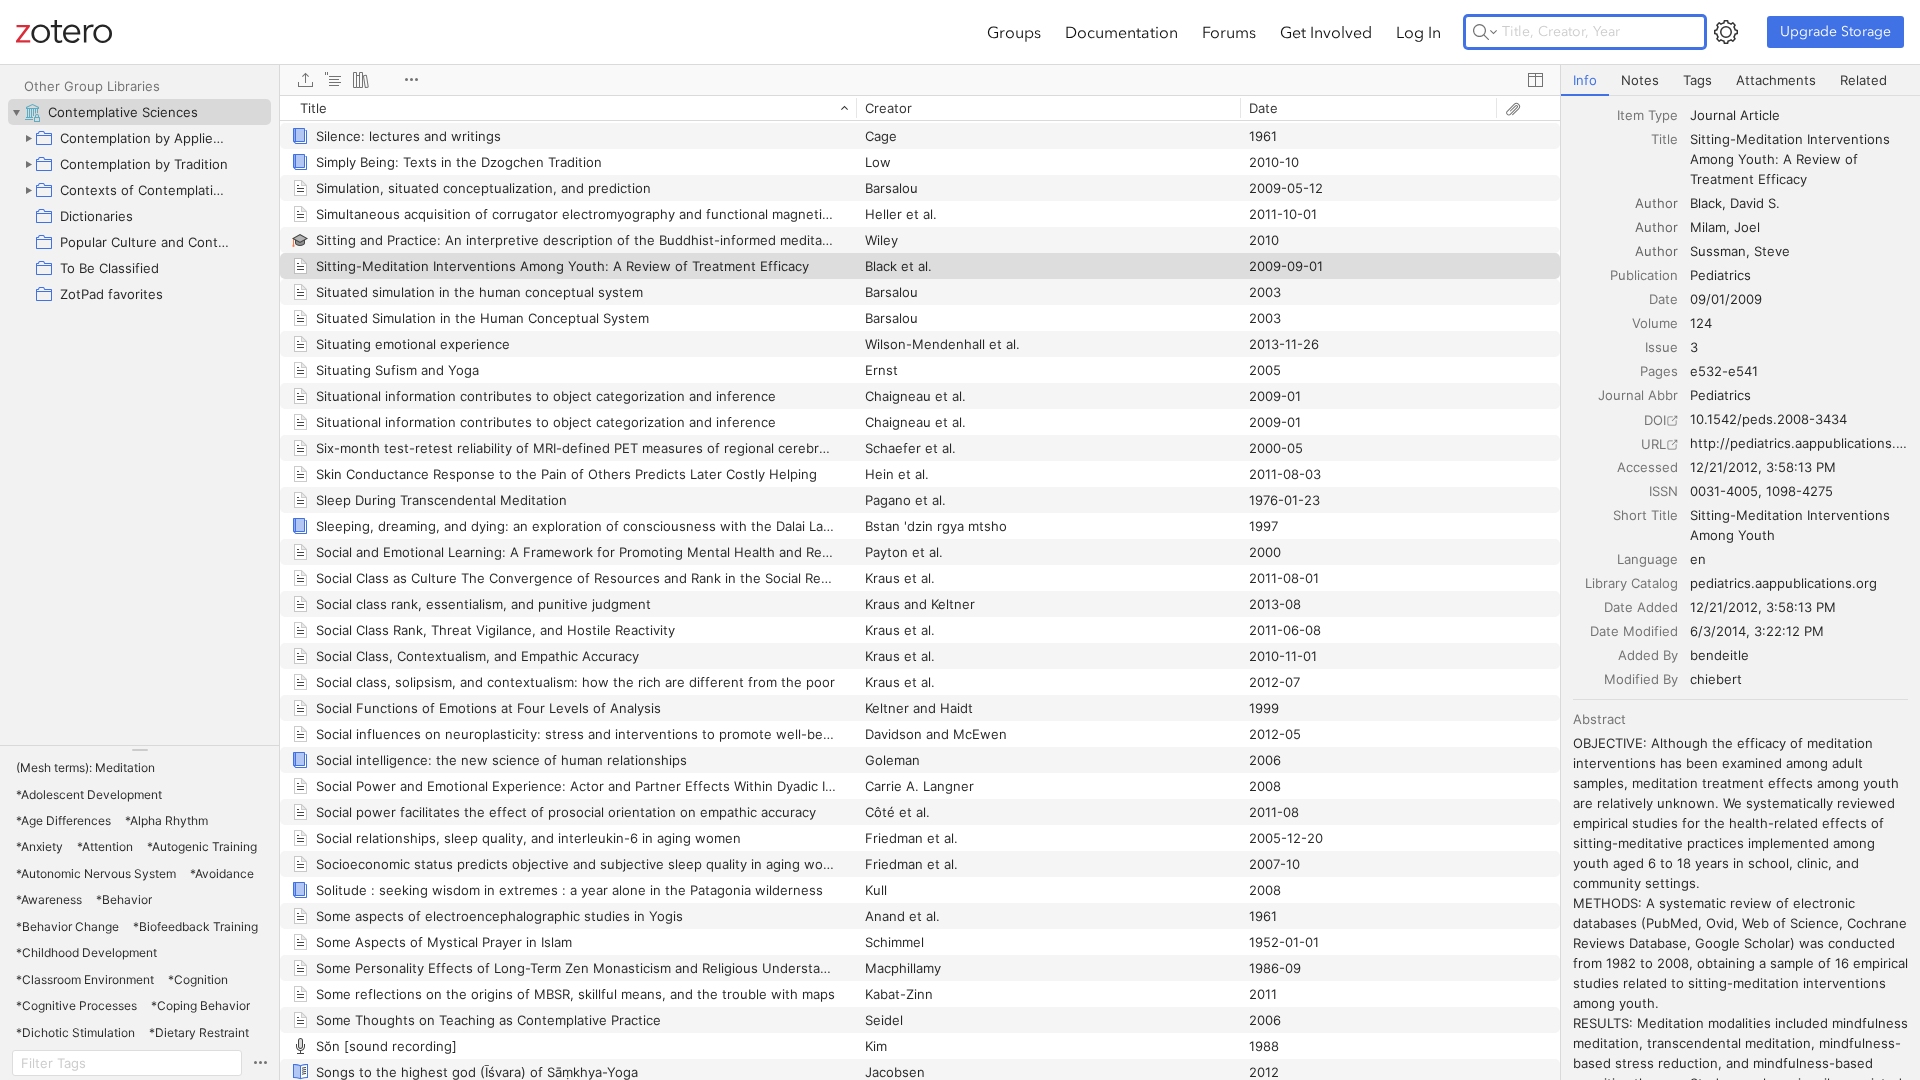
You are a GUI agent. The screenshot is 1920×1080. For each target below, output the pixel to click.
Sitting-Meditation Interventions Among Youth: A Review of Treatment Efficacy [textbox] (1792, 159)
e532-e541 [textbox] (1724, 371)
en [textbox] (1698, 559)
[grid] (920, 587)
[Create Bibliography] (361, 80)
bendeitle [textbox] (1719, 655)
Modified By (1641, 679)
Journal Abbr (1638, 395)
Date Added (1641, 607)
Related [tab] (1863, 80)
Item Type (1647, 115)
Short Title (1645, 515)
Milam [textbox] (1708, 227)
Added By (1648, 655)
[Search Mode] (1485, 32)
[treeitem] (139, 112)
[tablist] (1740, 80)
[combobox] (1799, 115)
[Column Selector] (1535, 80)
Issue (1661, 347)
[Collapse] (16, 112)
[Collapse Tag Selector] (139, 750)
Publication (1644, 275)
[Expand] (28, 138)
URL (1653, 444)
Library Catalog (1631, 583)
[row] (920, 108)
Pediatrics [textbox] (1720, 275)
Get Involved (1326, 32)
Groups (1014, 32)
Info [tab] (1585, 80)
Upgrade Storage (1835, 31)
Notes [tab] (1640, 80)
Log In (1418, 32)
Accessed (1647, 467)
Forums (1229, 32)
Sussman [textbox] (1718, 251)
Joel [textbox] (1747, 227)
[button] (85, 768)
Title (1664, 139)
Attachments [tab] (1776, 80)
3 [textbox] (1694, 347)
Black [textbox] (1706, 203)
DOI (1655, 420)
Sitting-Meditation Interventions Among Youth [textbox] (1792, 525)
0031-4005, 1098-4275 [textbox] (1761, 491)
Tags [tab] (1697, 80)
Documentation (1121, 32)
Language (1647, 559)
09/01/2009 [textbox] (1726, 299)
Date (1663, 299)
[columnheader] (568, 108)
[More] (411, 80)
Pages (1659, 371)
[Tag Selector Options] (260, 1063)
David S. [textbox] (1755, 203)
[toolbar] (920, 80)
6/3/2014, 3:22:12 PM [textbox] (1757, 631)
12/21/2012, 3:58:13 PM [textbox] (1763, 467)
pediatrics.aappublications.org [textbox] (1783, 583)
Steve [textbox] (1772, 251)
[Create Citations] (333, 80)
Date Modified (1634, 631)
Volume (1655, 323)
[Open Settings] (1726, 32)
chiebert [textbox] (1716, 679)
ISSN (1663, 491)
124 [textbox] (1701, 323)
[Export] (305, 80)
